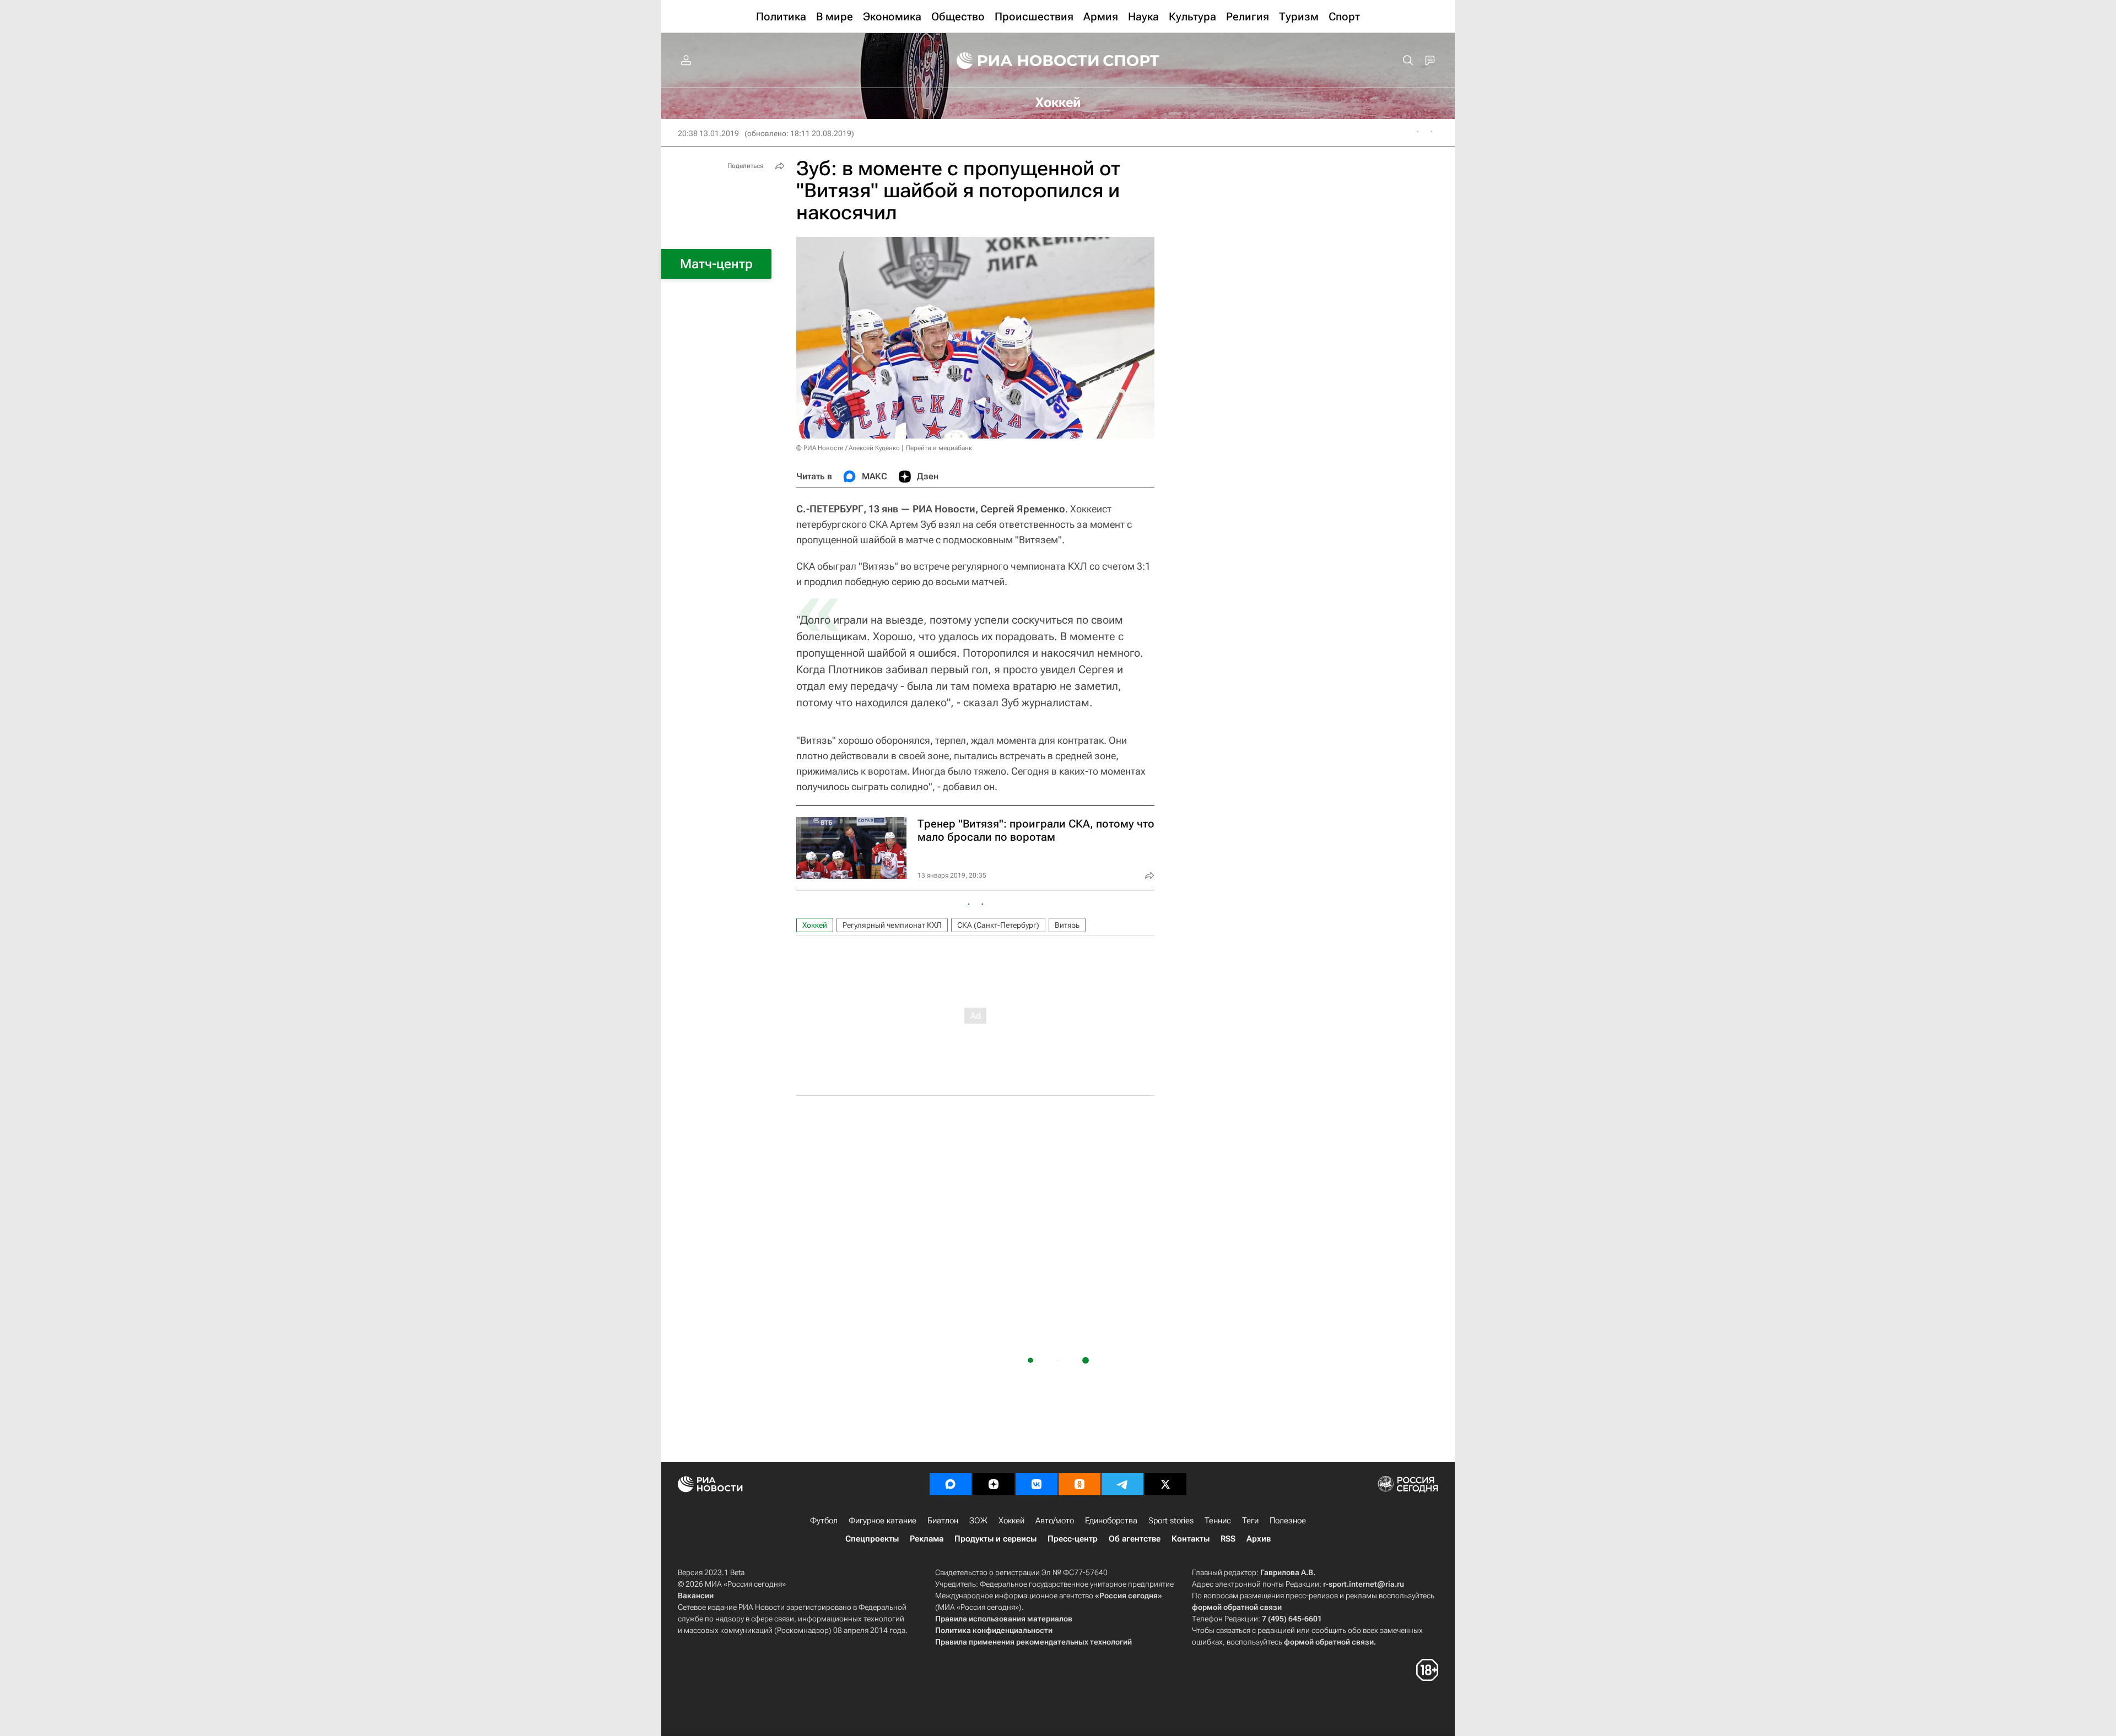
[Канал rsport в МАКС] (951, 1484)
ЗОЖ (978, 1521)
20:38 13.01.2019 (708, 133)
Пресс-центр (1073, 1539)
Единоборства (1111, 1521)
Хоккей (815, 925)
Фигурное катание (882, 1521)
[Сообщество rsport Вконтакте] (1037, 1484)
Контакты (1191, 1539)
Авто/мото (1055, 1521)
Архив (1259, 1539)
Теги (1250, 1521)
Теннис (1218, 1521)
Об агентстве (1135, 1539)
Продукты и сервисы (995, 1539)
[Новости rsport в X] (1165, 1484)
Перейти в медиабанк (939, 448)
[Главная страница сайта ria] (1021, 61)
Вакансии (696, 1596)
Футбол (824, 1521)
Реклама (927, 1539)
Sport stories (1171, 1521)
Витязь (1067, 925)
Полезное (1288, 1521)
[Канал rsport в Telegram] (1122, 1484)
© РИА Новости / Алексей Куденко (848, 448)
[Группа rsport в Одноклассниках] (1079, 1484)
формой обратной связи (1237, 1607)
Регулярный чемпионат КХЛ (892, 925)
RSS (1228, 1539)
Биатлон (943, 1521)
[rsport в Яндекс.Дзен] (994, 1484)
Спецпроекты (872, 1539)
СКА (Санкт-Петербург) (998, 925)
